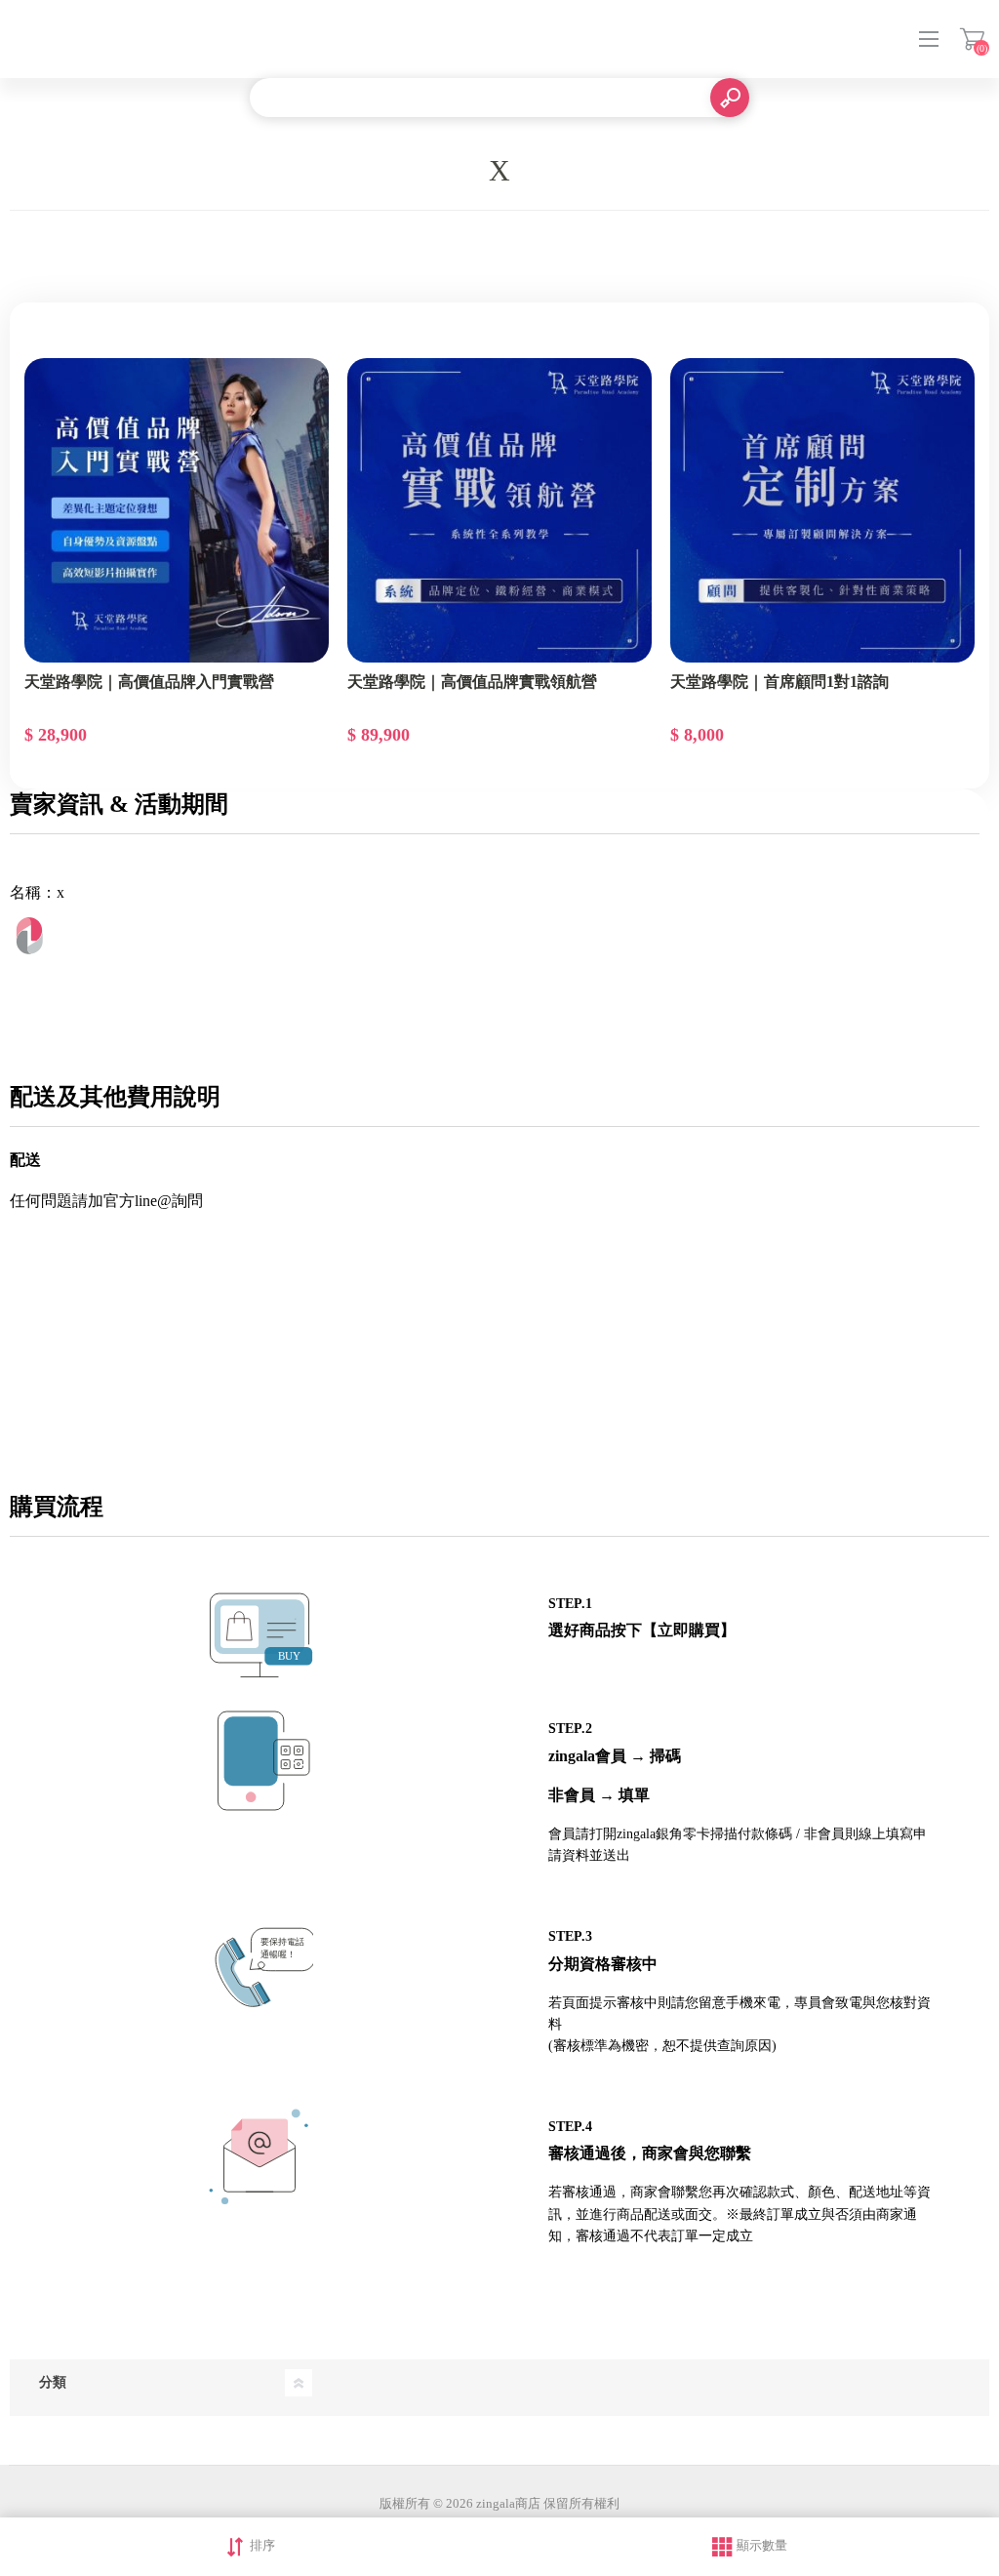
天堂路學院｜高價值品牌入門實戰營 (149, 682)
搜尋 (730, 98)
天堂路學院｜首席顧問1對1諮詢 (779, 682)
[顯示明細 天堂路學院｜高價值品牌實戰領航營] (499, 510)
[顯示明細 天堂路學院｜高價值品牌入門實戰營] (177, 510)
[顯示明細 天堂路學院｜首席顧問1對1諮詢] (822, 510)
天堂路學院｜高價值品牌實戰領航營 (472, 682)
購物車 (972, 39)
